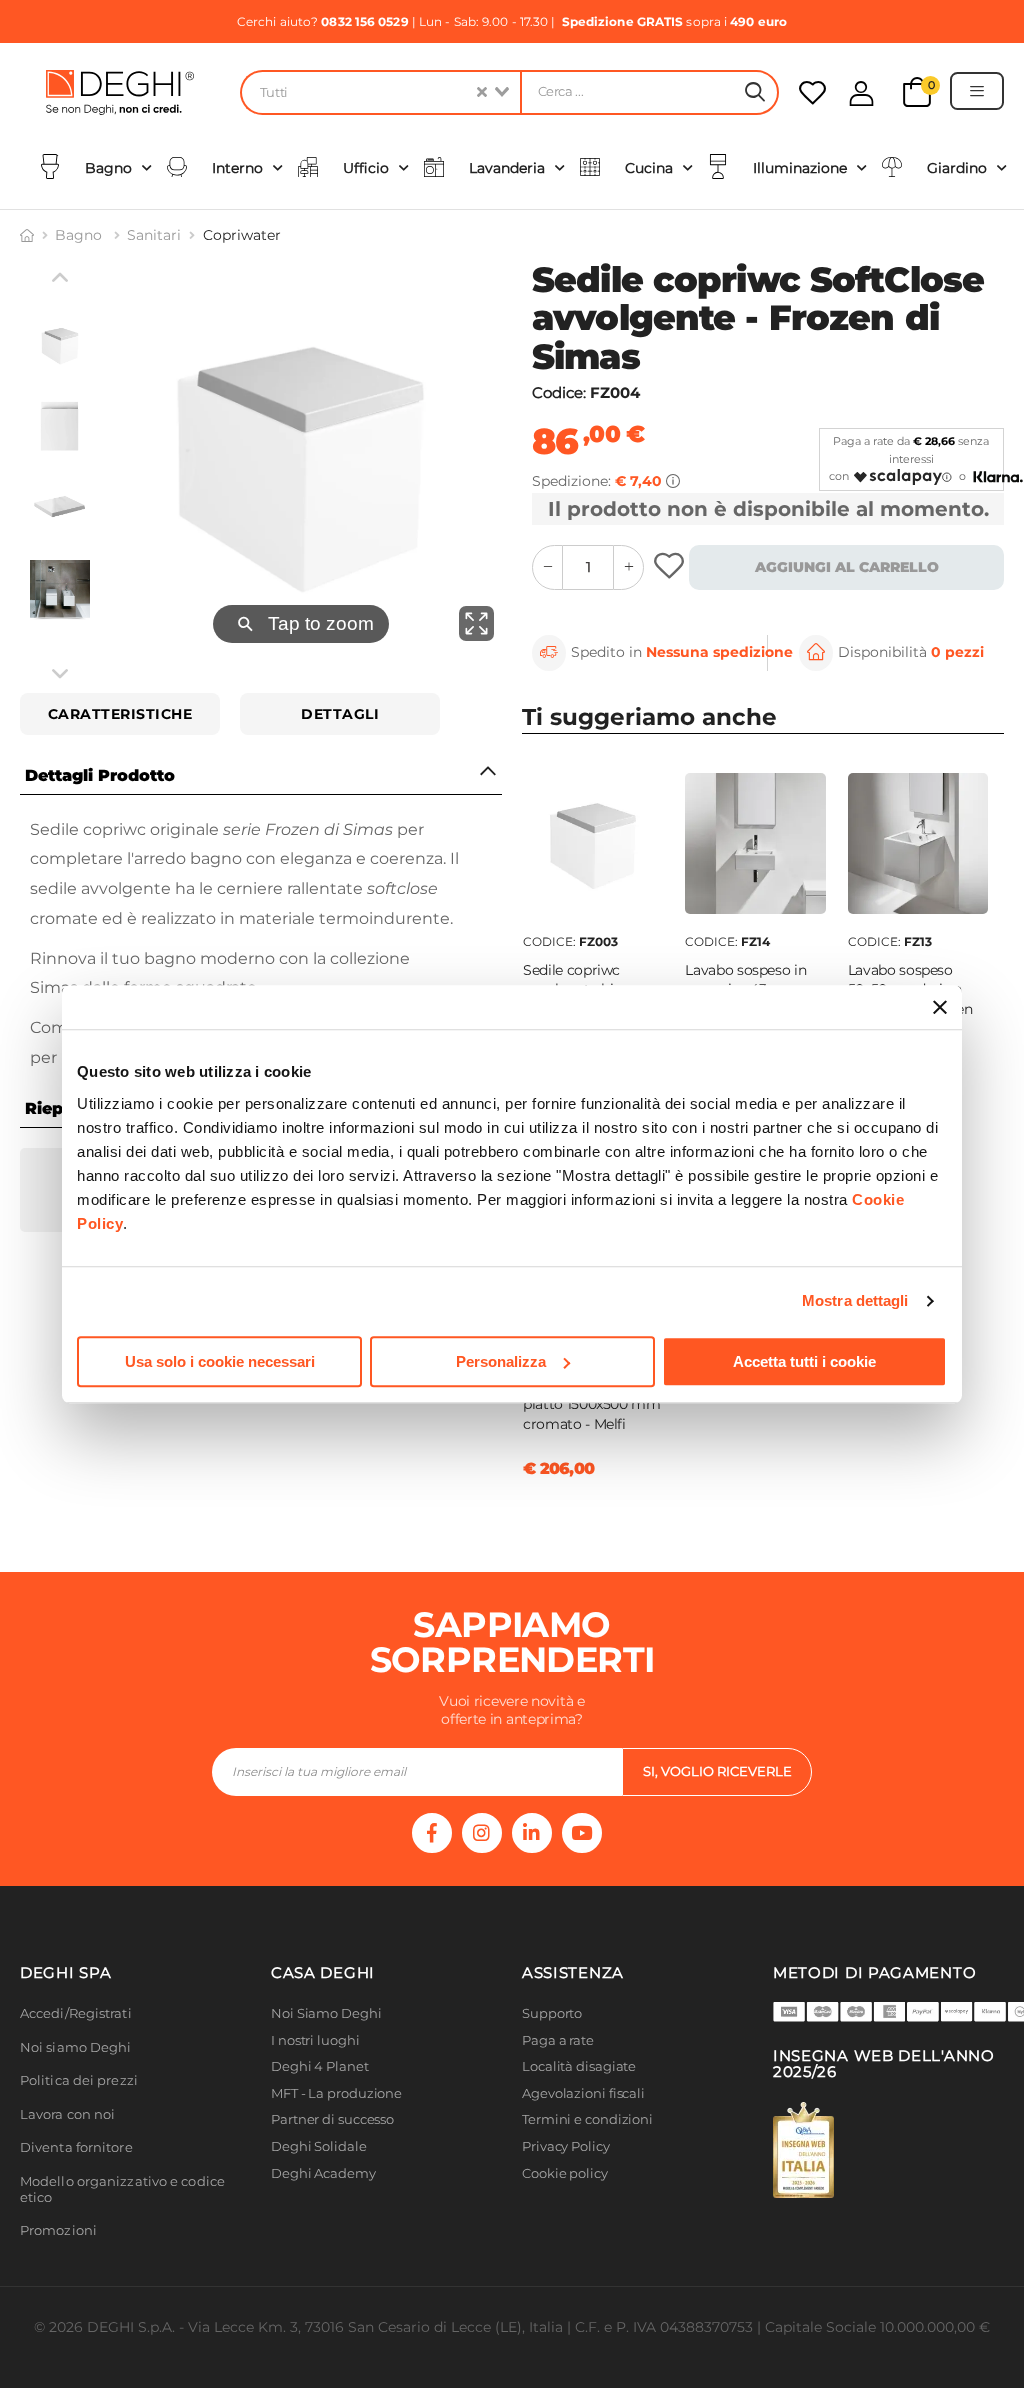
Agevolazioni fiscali (583, 2093)
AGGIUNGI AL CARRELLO (847, 567)
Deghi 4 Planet (320, 2066)
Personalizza (501, 1361)
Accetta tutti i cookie (804, 1361)
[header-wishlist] (812, 92)
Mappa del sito (569, 2199)
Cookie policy (565, 2173)
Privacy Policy (566, 2146)
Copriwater (242, 235)
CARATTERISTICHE (120, 714)
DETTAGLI (340, 714)
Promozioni (58, 2230)
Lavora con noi (67, 2114)
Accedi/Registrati (76, 2013)
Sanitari (154, 235)
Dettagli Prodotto (100, 775)
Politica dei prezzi (79, 2080)
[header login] (861, 93)
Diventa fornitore (76, 2147)
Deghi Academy (323, 2173)
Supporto (552, 2013)
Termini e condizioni (587, 2119)
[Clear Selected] (482, 92)
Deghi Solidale (319, 2146)
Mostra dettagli (855, 1300)
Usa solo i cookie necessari (220, 1361)
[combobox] (380, 92)
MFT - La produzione (336, 2093)
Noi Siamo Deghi (326, 2013)
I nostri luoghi (315, 2040)
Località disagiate (579, 2066)
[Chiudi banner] (940, 1007)
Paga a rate (558, 2040)
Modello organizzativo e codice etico (122, 2189)
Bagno (80, 235)
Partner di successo (332, 2119)
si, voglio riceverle (717, 1771)
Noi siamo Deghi (76, 2047)
